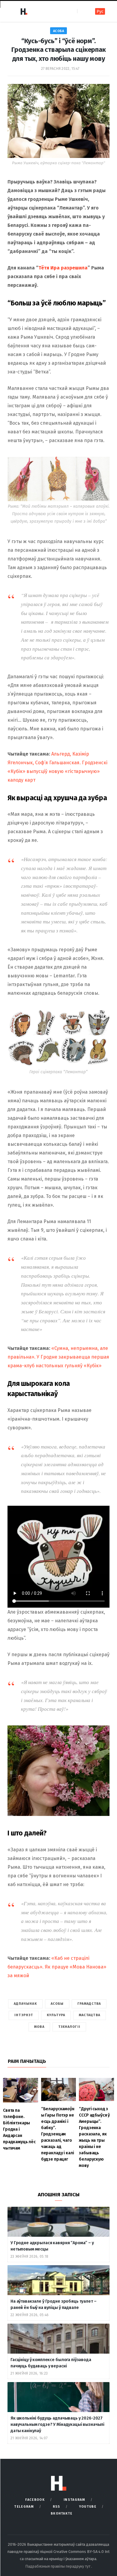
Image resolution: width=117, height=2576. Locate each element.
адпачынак (25, 2004)
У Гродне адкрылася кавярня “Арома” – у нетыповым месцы (52, 2246)
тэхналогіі (69, 2027)
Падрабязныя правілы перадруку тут (58, 2566)
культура (56, 2015)
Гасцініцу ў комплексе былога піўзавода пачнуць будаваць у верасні (51, 2363)
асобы (57, 2004)
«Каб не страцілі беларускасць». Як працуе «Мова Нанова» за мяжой (57, 1967)
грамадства (89, 2004)
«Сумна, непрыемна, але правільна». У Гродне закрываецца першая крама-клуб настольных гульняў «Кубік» (58, 1357)
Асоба (59, 31)
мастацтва (90, 2015)
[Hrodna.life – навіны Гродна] (24, 11)
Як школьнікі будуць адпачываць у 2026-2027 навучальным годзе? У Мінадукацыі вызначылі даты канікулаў (57, 2424)
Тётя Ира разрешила (63, 268)
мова (39, 2027)
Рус (100, 12)
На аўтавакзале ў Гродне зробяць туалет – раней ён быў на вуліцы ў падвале (53, 2304)
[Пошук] (82, 11)
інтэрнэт (24, 2015)
